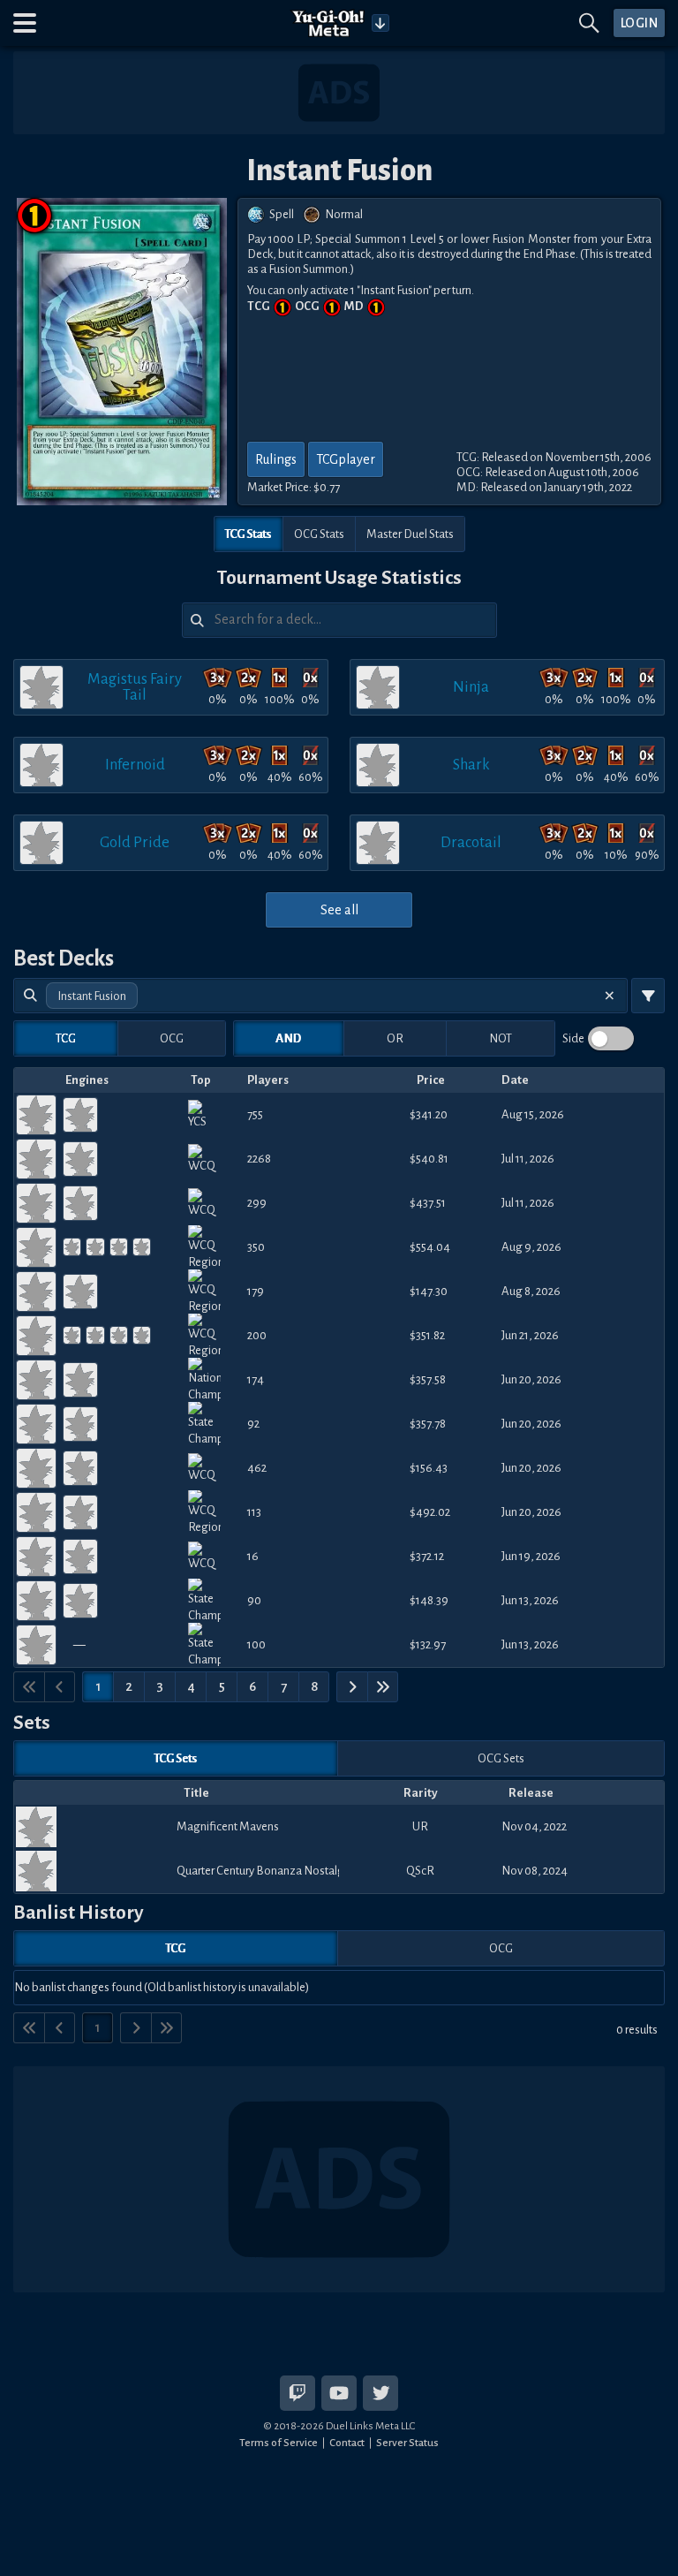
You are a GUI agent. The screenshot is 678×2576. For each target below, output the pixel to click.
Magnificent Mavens (228, 1826)
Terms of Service (279, 2443)
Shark (471, 765)
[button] (25, 23)
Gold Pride (135, 842)
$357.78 (428, 1424)
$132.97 (428, 1644)
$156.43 (429, 1468)
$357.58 (428, 1379)
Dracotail (471, 842)
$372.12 (427, 1556)
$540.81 (429, 1159)
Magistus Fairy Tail (135, 687)
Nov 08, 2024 (535, 1871)
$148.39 (429, 1600)
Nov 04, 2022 (534, 1826)
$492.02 (430, 1512)
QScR (420, 1871)
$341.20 (429, 1114)
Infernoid (135, 765)
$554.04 (430, 1247)
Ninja (471, 687)
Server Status (407, 2443)
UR (420, 1826)
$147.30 (429, 1291)
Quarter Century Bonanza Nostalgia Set (258, 1871)
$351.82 (427, 1335)
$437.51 (428, 1203)
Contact (347, 2443)
